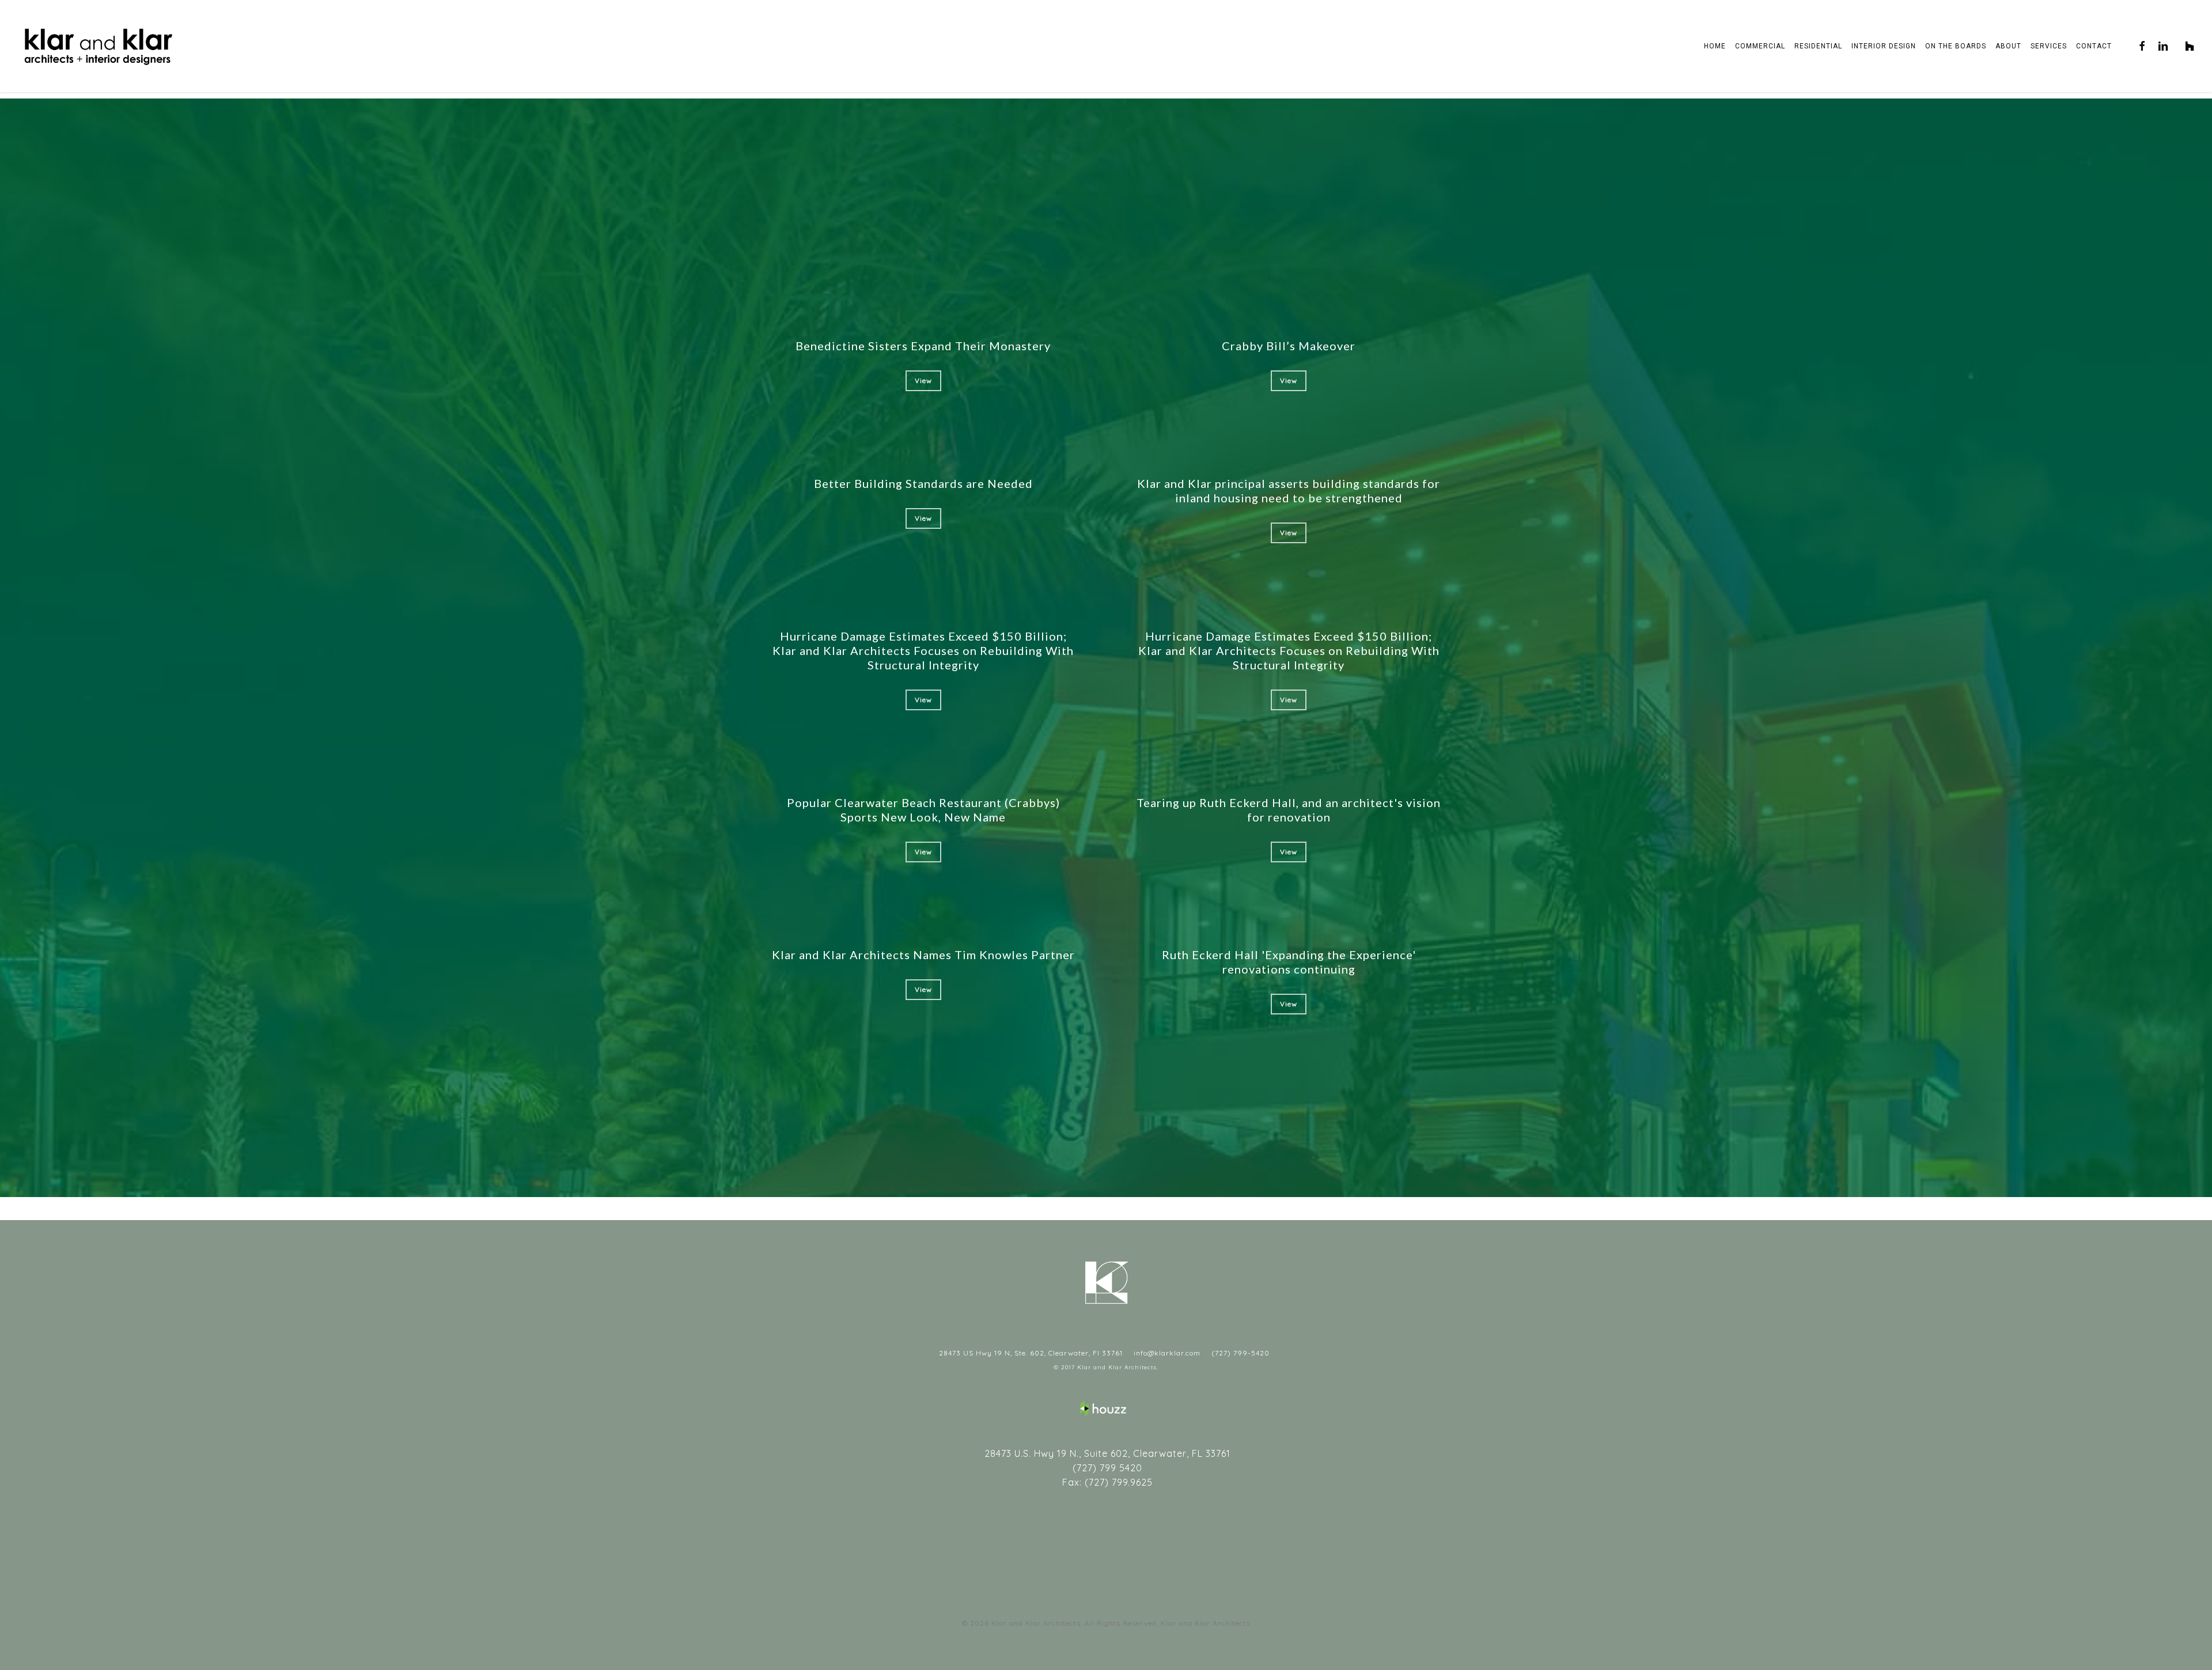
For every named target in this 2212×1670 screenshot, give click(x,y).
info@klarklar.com (1166, 1353)
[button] (923, 381)
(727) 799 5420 (1106, 1468)
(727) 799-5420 (1239, 1353)
